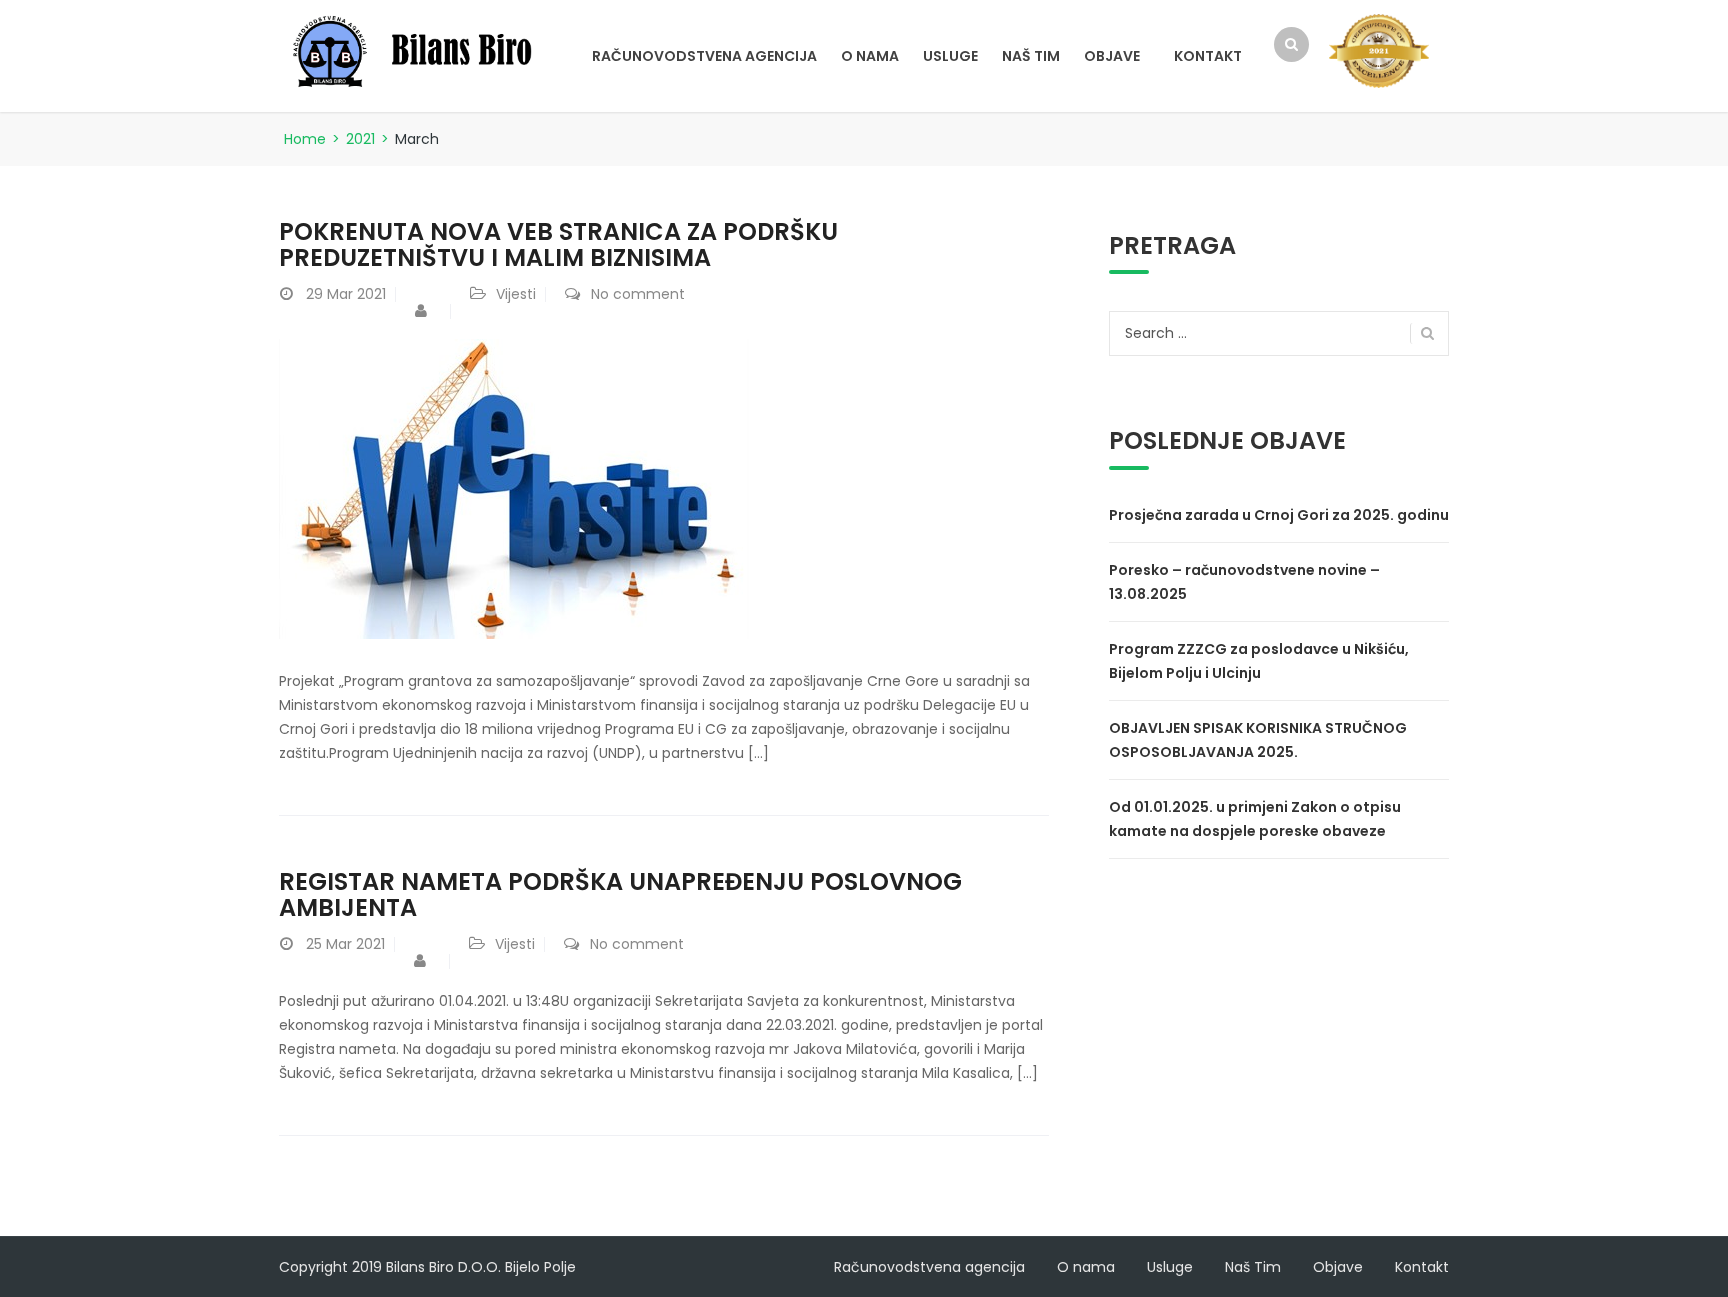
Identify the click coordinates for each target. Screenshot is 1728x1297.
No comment (638, 294)
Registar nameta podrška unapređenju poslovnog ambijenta (620, 894)
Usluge (950, 56)
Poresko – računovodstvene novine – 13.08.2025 (1244, 582)
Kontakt (1208, 56)
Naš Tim (1031, 56)
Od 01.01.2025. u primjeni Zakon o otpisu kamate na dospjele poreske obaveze (1255, 819)
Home (305, 139)
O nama (870, 56)
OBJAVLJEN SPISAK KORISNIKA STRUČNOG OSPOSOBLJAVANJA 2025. (1258, 740)
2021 (360, 139)
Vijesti (516, 294)
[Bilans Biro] (419, 50)
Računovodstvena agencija (704, 56)
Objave (1112, 56)
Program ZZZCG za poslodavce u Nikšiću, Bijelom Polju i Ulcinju (1259, 661)
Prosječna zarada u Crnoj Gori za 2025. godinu (1279, 515)
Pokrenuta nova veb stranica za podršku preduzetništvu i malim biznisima (558, 244)
